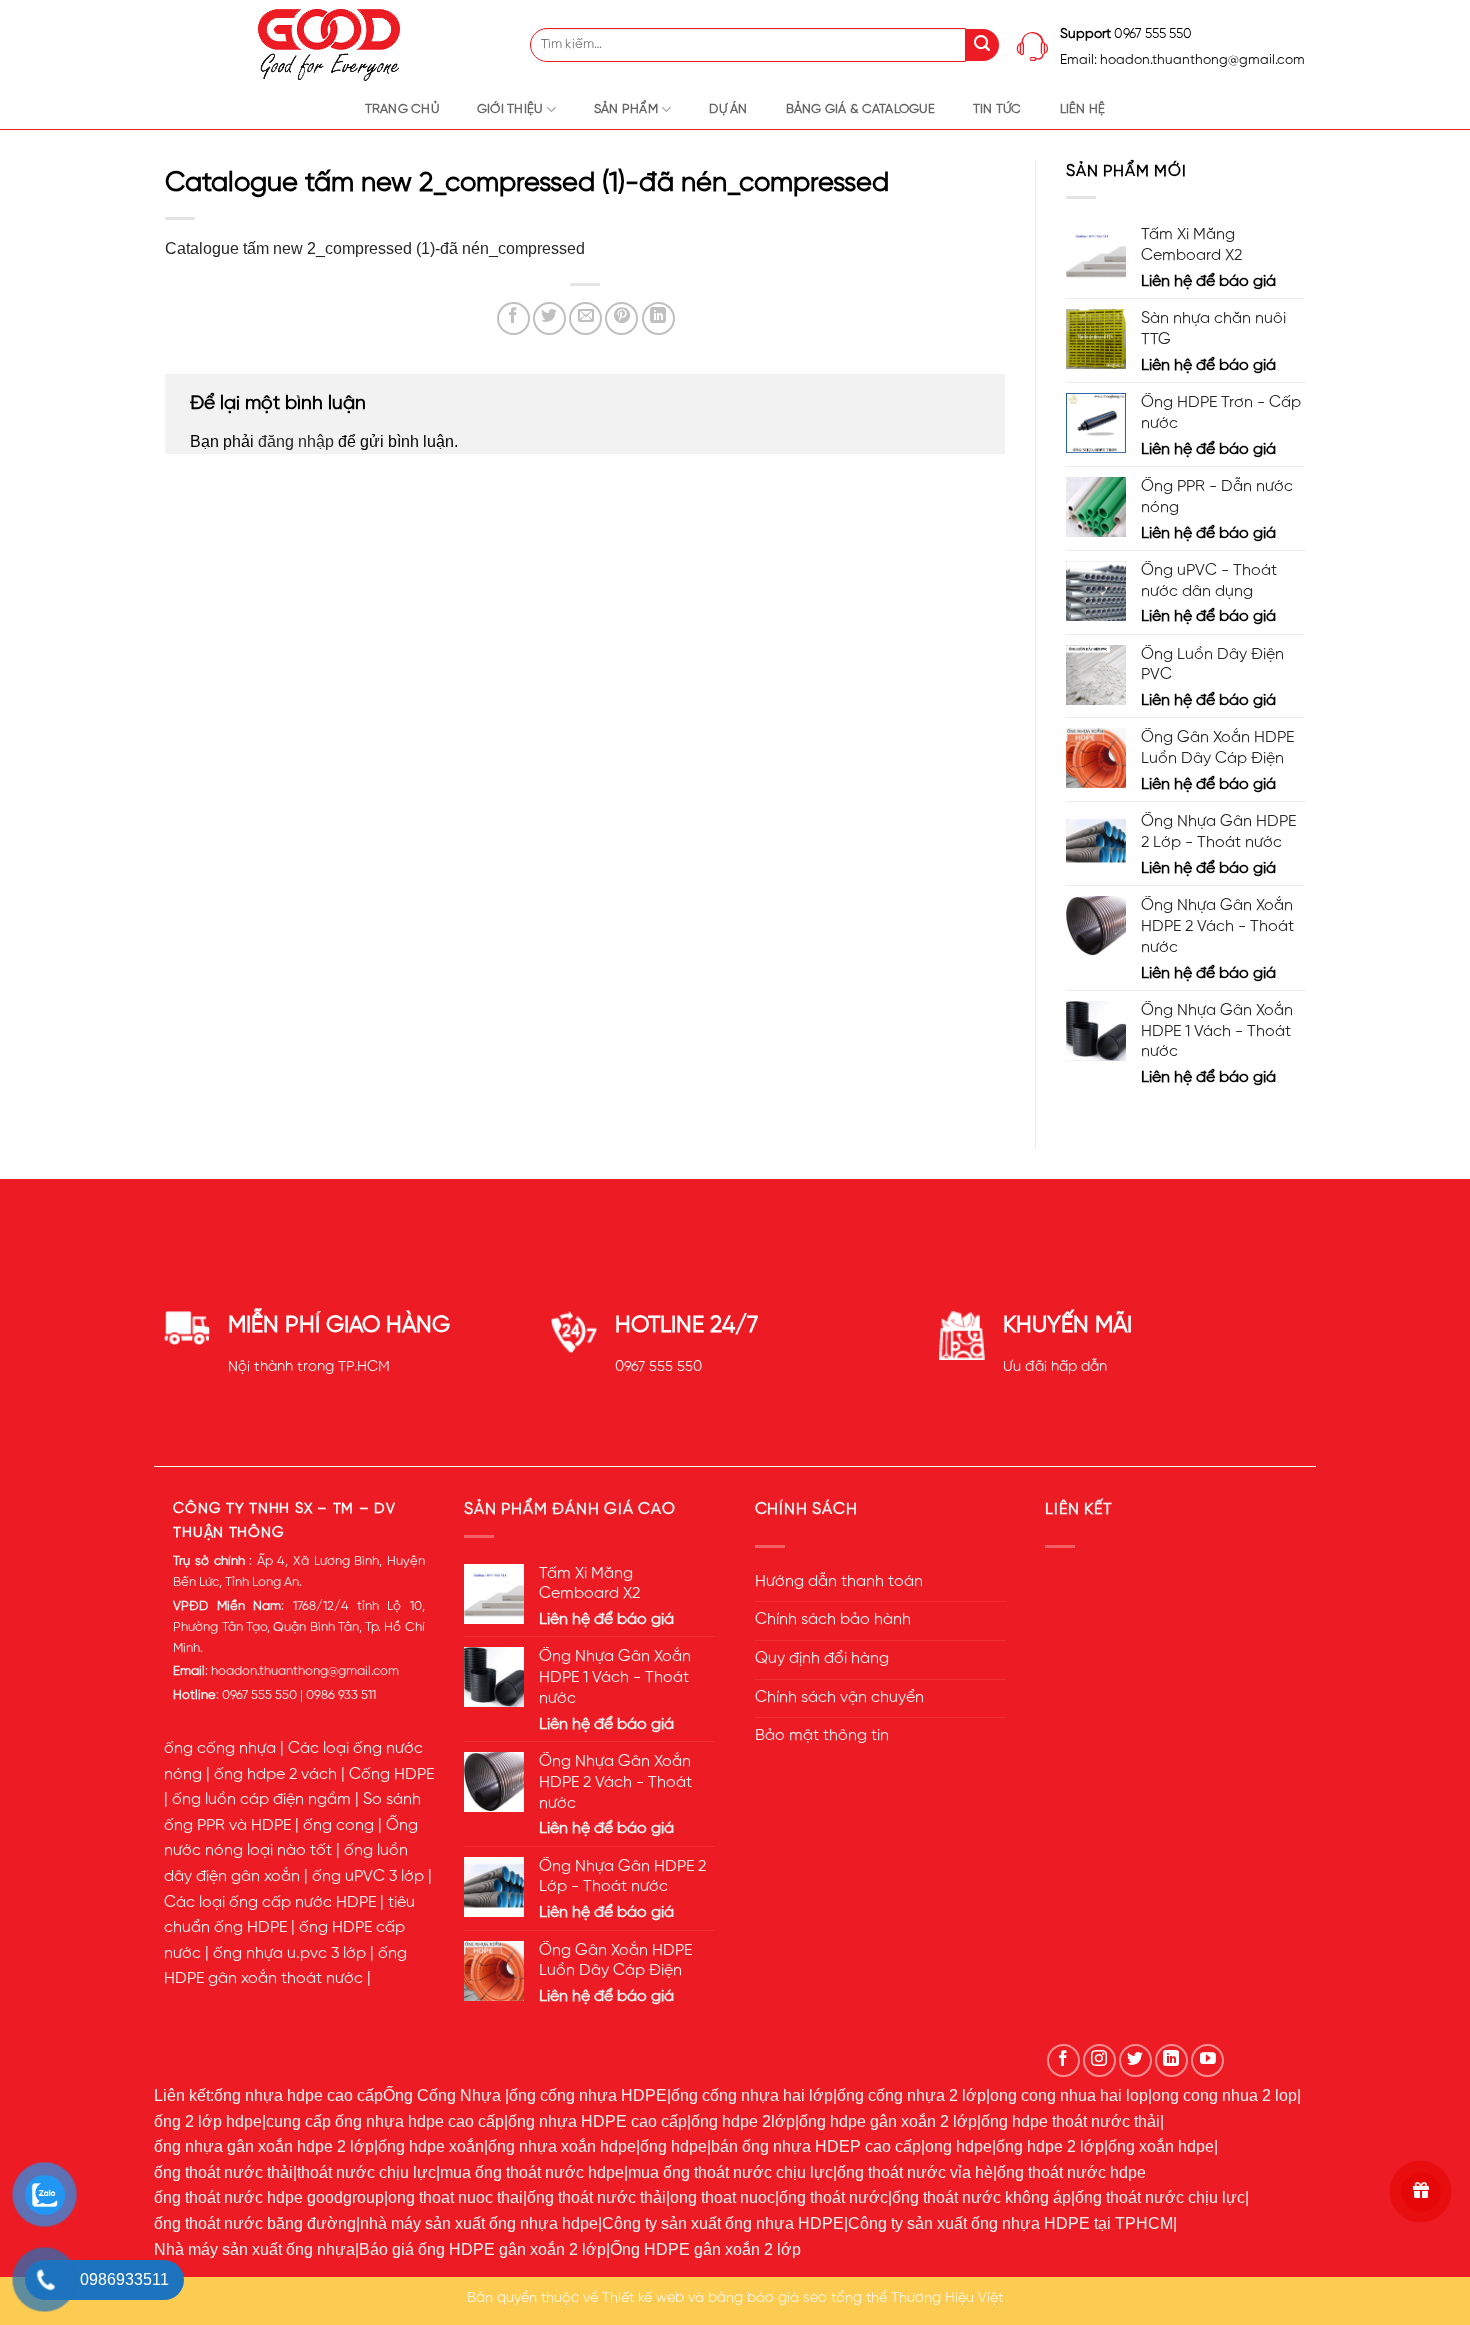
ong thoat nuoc (722, 2197)
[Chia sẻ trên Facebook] (513, 318)
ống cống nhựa (220, 1749)
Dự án (728, 109)
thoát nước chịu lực (366, 2172)
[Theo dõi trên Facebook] (1063, 2060)
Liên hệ (1083, 109)
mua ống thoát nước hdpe (532, 2172)
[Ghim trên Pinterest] (621, 318)
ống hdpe (673, 2146)
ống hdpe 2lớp (743, 2121)
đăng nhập (296, 441)
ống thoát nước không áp (981, 2197)
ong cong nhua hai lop (1069, 2095)
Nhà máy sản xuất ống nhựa (254, 2249)
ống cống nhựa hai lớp (752, 2095)
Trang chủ (402, 109)
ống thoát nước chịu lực (1160, 2197)
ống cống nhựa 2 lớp (911, 2095)
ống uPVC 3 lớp (368, 1877)
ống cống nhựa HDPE (588, 2095)
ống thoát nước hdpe (1071, 2172)
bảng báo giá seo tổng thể (797, 2298)
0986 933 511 (341, 1695)
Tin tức (997, 109)
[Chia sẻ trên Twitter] (549, 318)
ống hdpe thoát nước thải (1070, 2121)
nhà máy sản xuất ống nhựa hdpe (479, 2223)
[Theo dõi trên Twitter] (1135, 2060)
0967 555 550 (658, 1367)
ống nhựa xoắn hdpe (562, 2146)
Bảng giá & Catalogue (860, 109)
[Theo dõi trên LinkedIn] (1171, 2060)
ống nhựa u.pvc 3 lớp (289, 1954)
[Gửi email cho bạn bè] (585, 318)
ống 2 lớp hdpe (208, 2121)
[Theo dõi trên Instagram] (1099, 2060)
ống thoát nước (833, 2197)
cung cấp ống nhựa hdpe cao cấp (385, 2121)
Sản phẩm (626, 109)
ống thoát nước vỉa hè (915, 2172)
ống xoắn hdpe (1161, 2146)
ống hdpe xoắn (431, 2146)
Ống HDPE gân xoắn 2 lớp (705, 2249)
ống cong (338, 1826)
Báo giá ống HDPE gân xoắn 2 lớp (482, 2249)
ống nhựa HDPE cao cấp (597, 2121)
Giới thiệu (510, 109)
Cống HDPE (391, 1775)
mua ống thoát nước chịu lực (730, 2172)
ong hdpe (958, 2146)
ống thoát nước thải (223, 2172)
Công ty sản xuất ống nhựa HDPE (723, 2223)
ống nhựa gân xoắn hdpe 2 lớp (264, 2146)
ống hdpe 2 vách (275, 1775)
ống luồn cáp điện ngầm (261, 1800)
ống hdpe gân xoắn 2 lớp (888, 2121)
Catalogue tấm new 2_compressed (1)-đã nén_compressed (375, 248)
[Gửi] (982, 45)
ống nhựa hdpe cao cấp (298, 2095)
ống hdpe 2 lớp (1050, 2146)
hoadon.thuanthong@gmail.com (305, 1671)
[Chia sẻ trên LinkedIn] (658, 318)
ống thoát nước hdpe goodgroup (269, 2197)
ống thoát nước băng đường (255, 2223)
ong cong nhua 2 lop (1224, 2095)
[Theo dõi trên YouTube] (1207, 2060)
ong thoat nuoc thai (455, 2197)
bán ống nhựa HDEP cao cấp (816, 2146)
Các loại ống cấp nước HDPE (270, 1903)
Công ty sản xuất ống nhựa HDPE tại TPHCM (1010, 2223)
